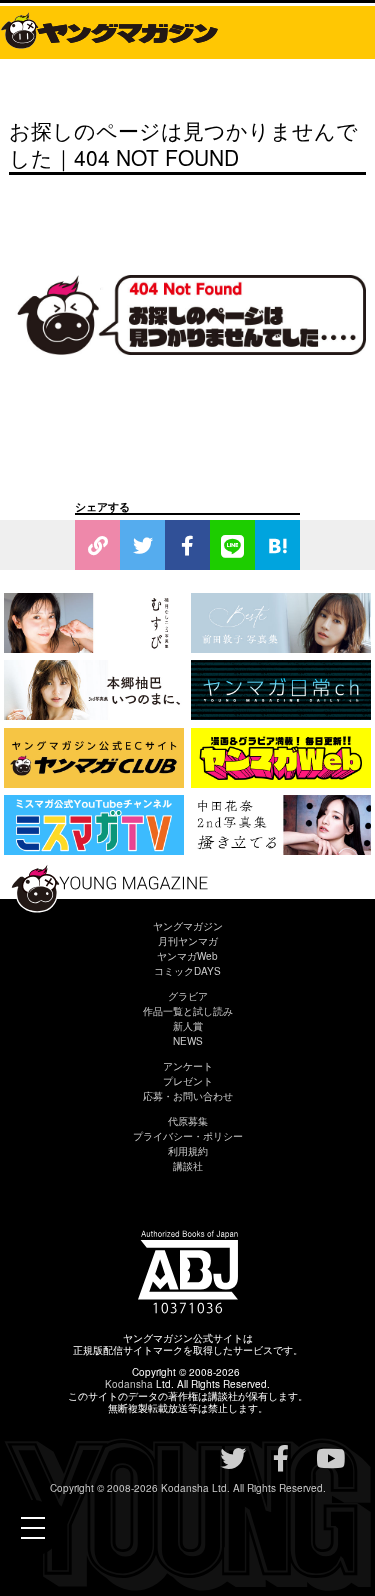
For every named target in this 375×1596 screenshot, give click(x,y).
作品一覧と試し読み (188, 1011)
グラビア (188, 996)
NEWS (188, 1041)
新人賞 (188, 1026)
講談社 (188, 1166)
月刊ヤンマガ (188, 941)
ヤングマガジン (188, 926)
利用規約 (188, 1151)
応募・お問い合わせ (188, 1096)
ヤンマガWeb (187, 956)
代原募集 (188, 1121)
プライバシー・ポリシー (188, 1136)
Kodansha (129, 1384)
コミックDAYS (187, 971)
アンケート (188, 1066)
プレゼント (188, 1081)
